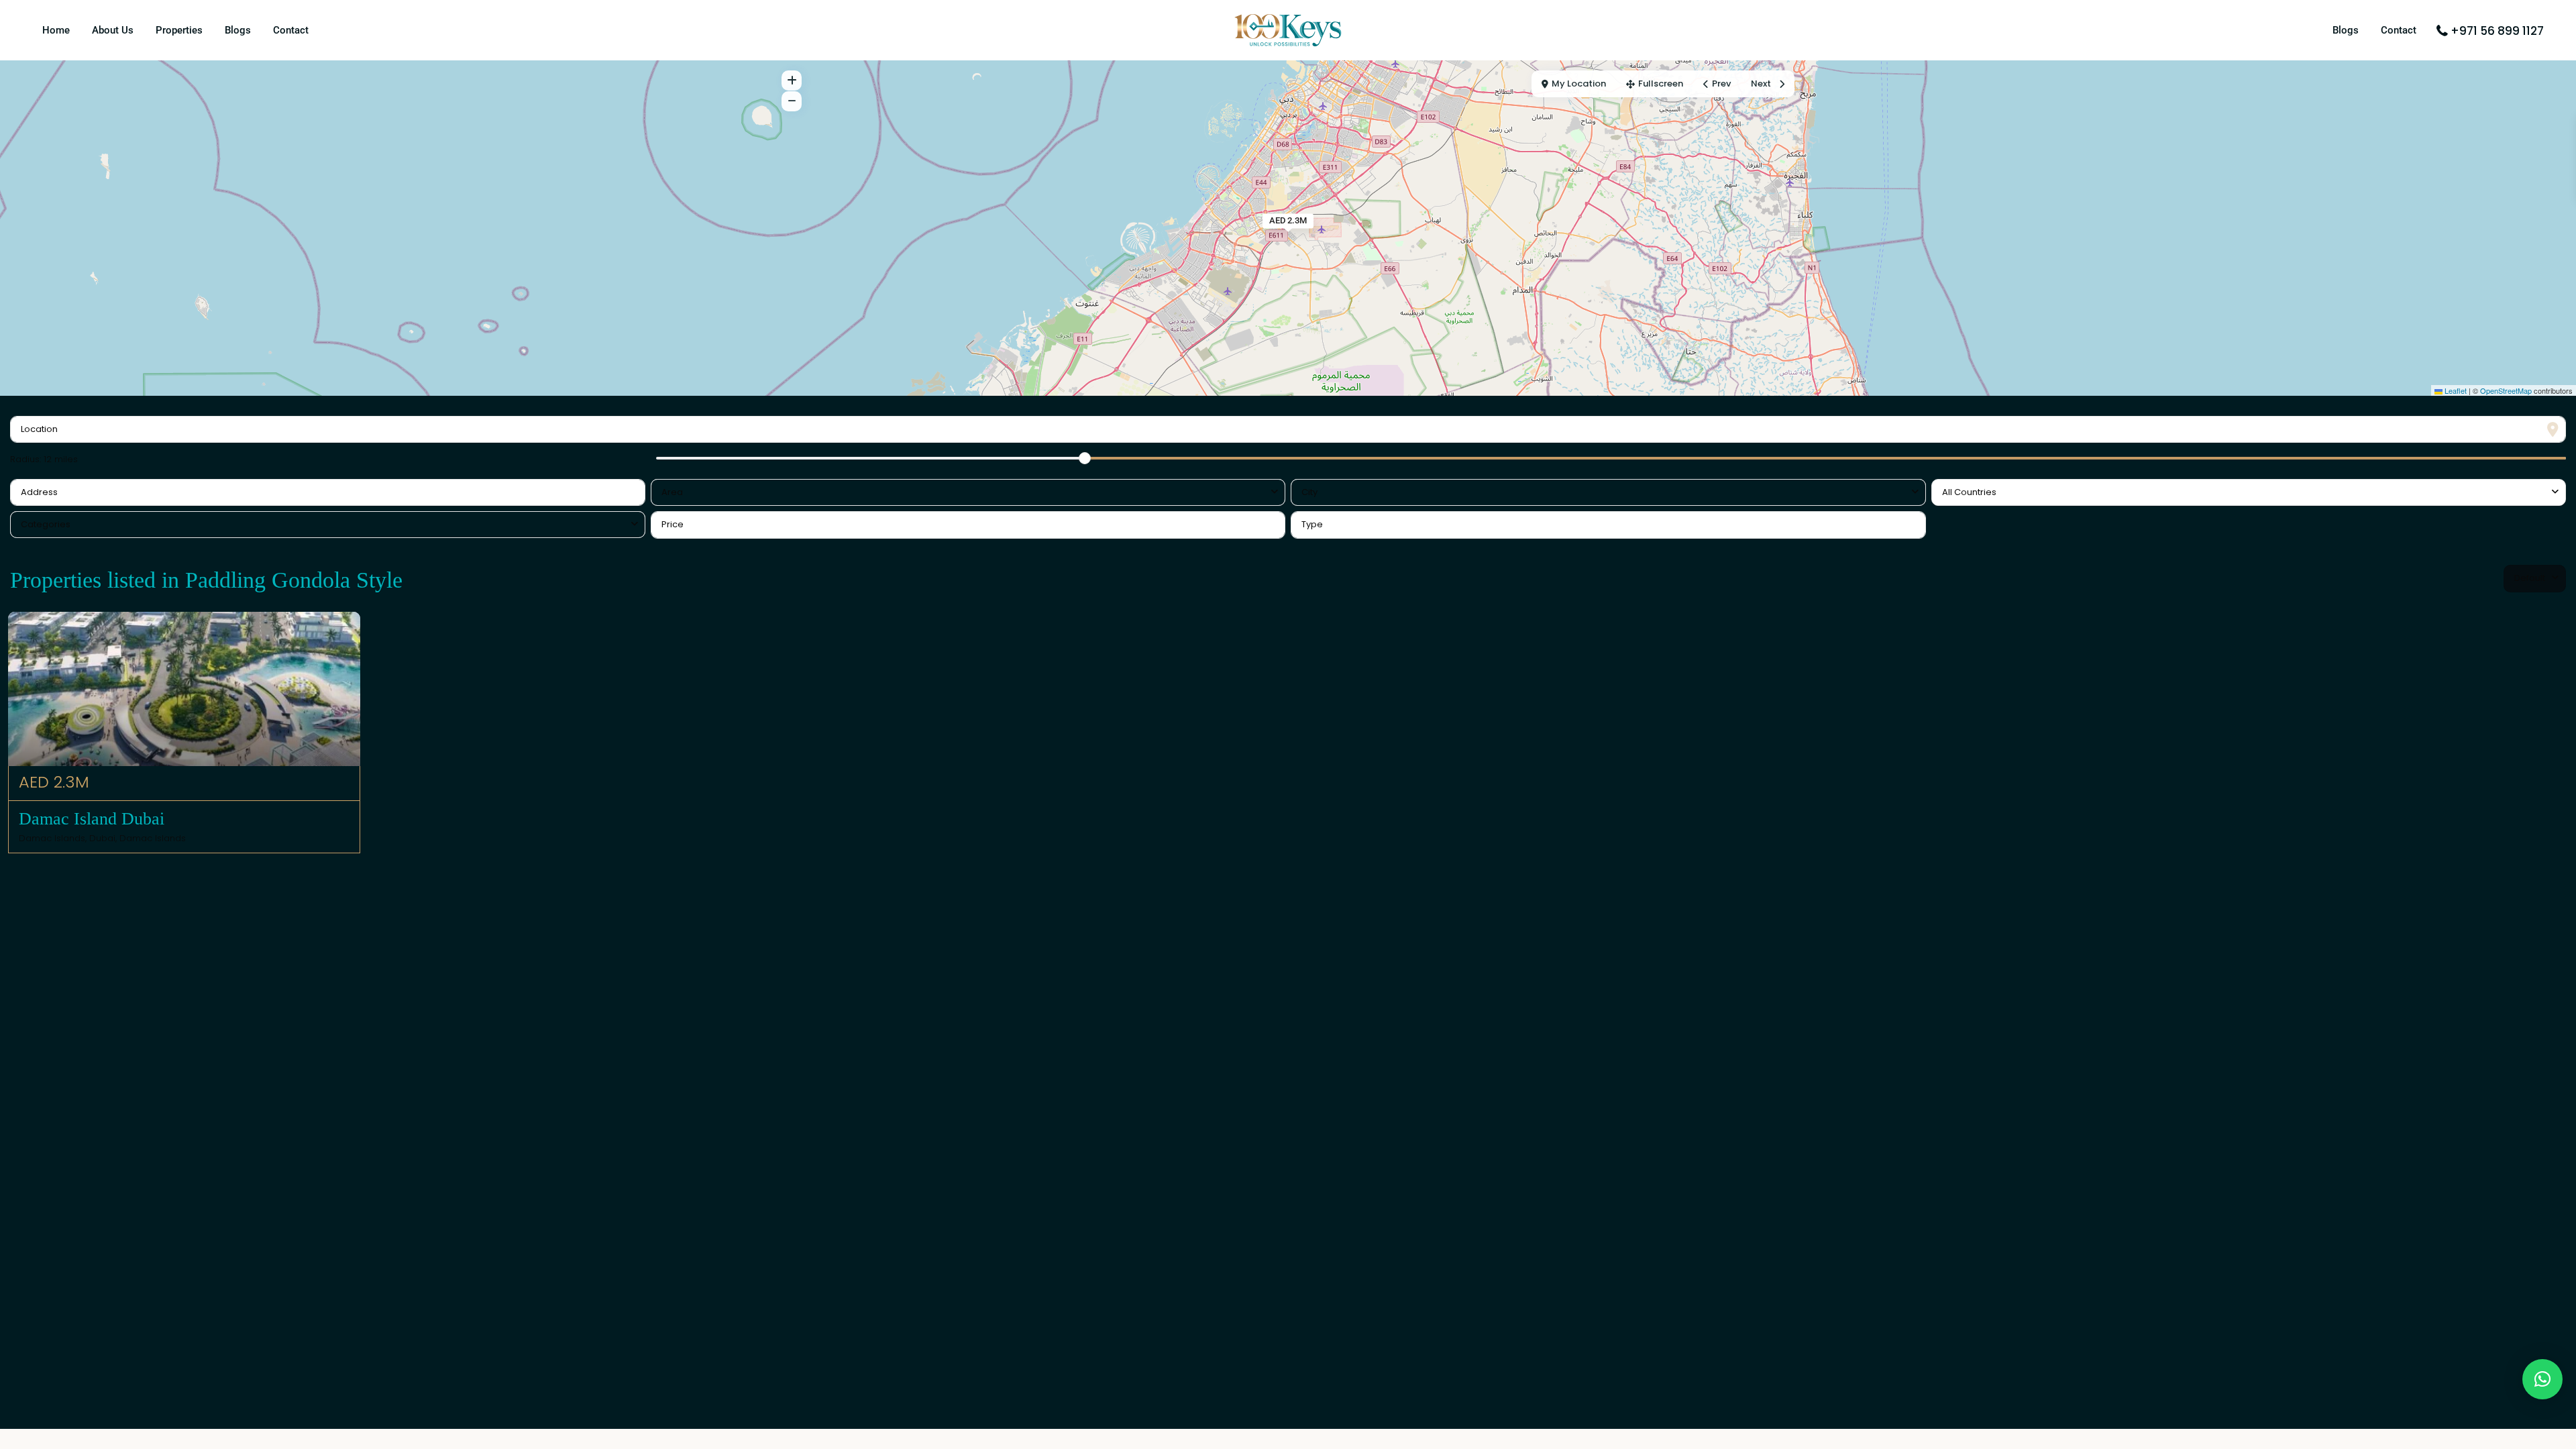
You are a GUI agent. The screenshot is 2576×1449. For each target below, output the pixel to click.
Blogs (238, 30)
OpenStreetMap (2506, 390)
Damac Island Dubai (94, 819)
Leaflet (2455, 390)
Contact (291, 30)
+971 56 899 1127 (2497, 31)
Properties (179, 30)
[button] (2542, 1379)
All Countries (1969, 492)
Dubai (102, 838)
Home (56, 30)
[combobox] (968, 492)
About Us (113, 30)
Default (2530, 578)
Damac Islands (153, 838)
